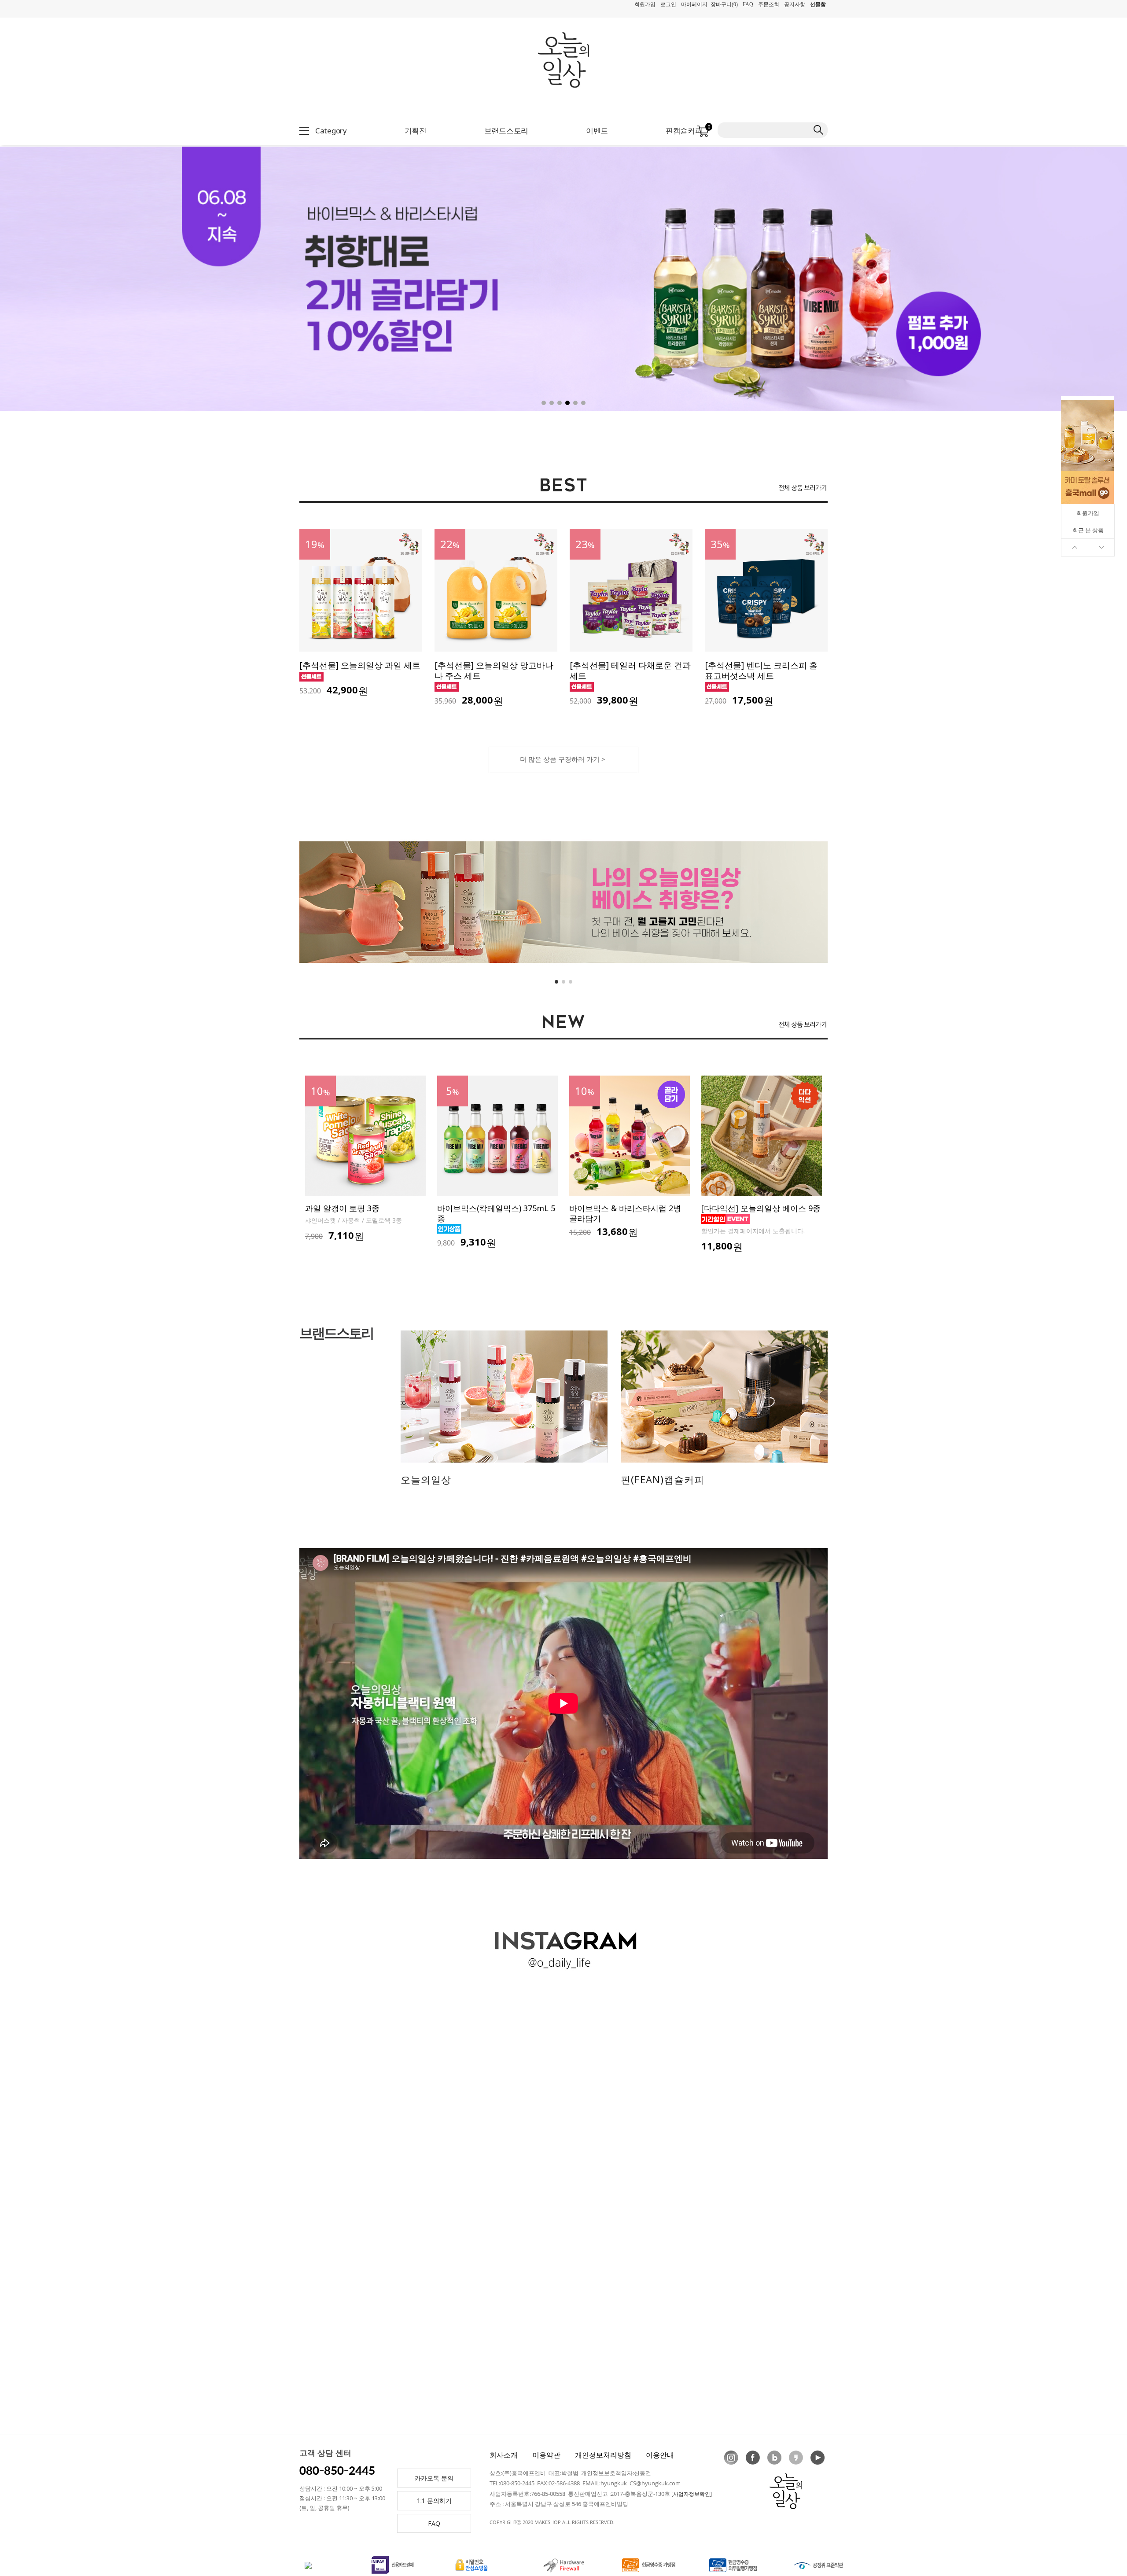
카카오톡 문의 (434, 2478)
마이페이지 (694, 4)
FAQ (748, 4)
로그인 (668, 4)
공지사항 (795, 4)
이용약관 (546, 2455)
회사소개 (504, 2455)
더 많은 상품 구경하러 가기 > (563, 759)
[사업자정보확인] (692, 2494)
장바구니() (724, 4)
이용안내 (660, 2455)
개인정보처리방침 (603, 2455)
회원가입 (645, 4)
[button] (1037, 274)
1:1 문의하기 (434, 2500)
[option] (365, 1159)
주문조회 (769, 4)
